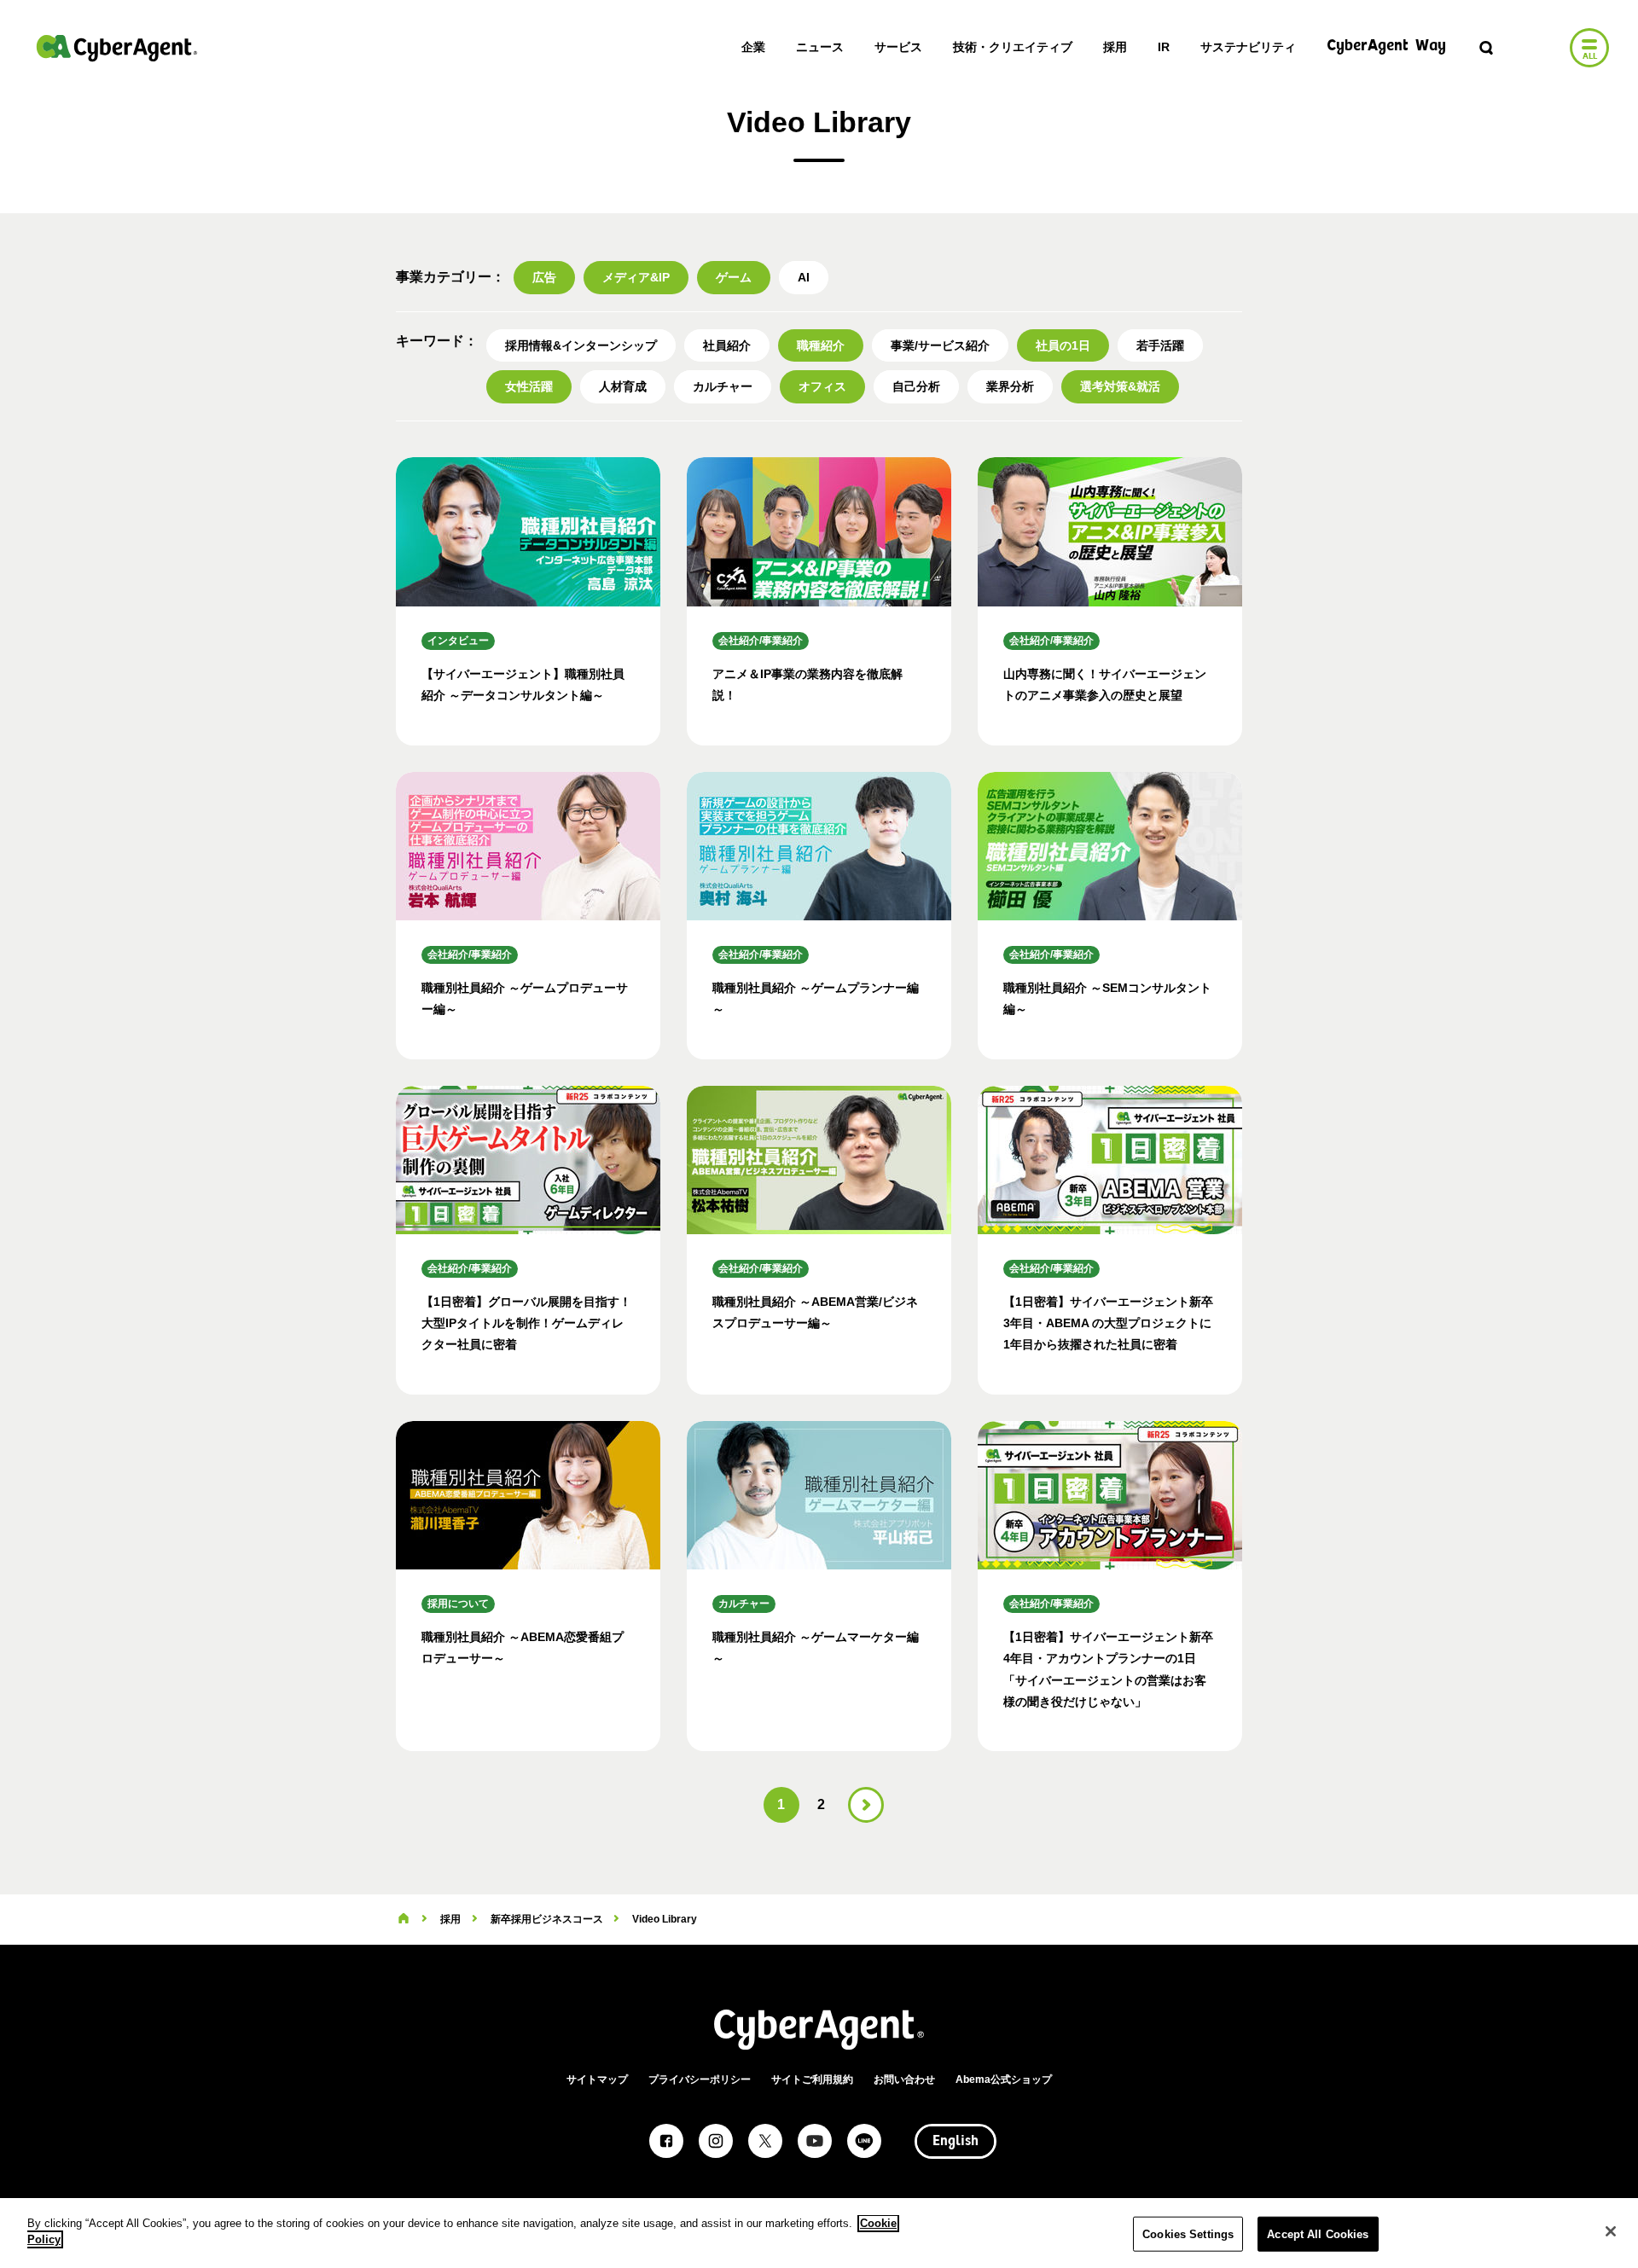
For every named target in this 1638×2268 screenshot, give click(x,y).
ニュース (820, 47)
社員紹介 (727, 345)
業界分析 (1010, 386)
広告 (544, 277)
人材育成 (623, 386)
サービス (898, 47)
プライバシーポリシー (700, 2079)
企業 (753, 47)
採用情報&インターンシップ (581, 345)
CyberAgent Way (1386, 46)
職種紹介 (821, 345)
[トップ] (404, 1919)
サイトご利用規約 (812, 2079)
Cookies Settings (1188, 2234)
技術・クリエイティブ (1013, 47)
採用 (1115, 47)
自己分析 (916, 386)
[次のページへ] (866, 1805)
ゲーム (734, 277)
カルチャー (723, 386)
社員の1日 (1063, 345)
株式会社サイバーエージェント (117, 48)
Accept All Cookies (1318, 2234)
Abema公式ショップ (1004, 2079)
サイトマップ (597, 2079)
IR (1164, 47)
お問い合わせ (904, 2079)
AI (804, 277)
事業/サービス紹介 (940, 345)
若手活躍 (1160, 345)
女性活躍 (529, 386)
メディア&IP (636, 277)
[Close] (1611, 2231)
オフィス (822, 386)
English (955, 2142)
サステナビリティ (1248, 47)
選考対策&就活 (1120, 386)
